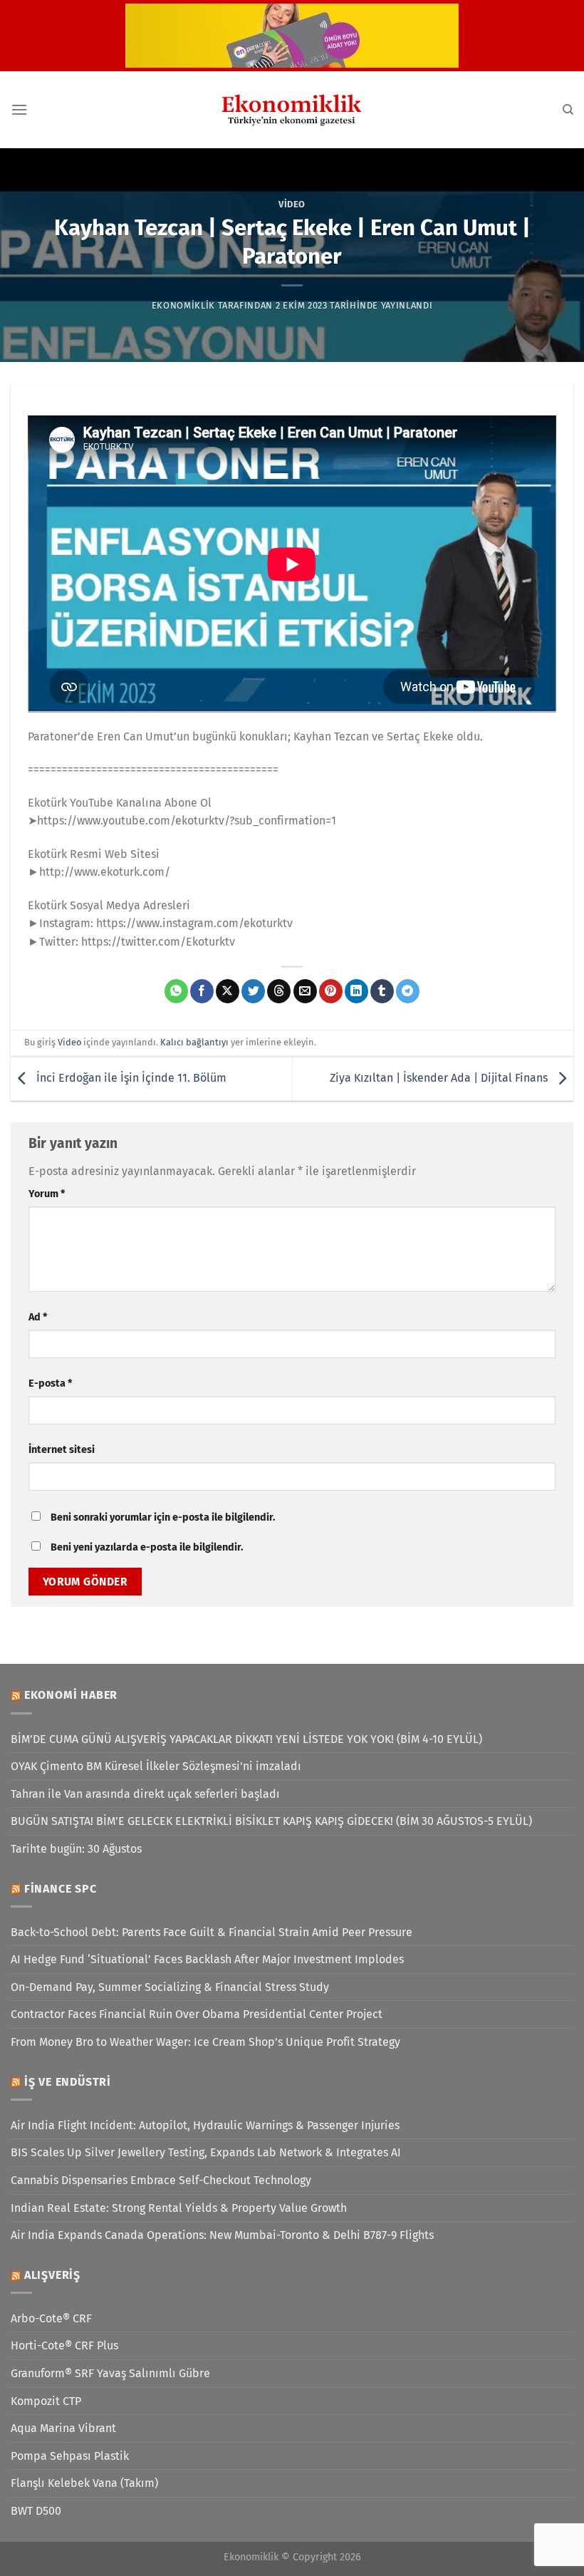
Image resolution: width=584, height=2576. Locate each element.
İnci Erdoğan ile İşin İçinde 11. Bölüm (130, 1078)
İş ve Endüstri (68, 2082)
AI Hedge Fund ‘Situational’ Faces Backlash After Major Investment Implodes (207, 1959)
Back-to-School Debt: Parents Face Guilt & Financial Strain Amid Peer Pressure (212, 1932)
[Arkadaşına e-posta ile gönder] (305, 991)
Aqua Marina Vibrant (63, 2428)
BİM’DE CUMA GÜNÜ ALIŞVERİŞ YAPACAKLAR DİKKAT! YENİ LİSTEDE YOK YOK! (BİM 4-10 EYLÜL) (246, 1739)
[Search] (568, 110)
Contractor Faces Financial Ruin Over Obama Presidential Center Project (197, 2014)
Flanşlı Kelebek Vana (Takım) (84, 2483)
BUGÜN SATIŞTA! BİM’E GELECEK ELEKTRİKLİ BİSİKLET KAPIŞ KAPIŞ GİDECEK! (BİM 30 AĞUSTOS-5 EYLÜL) (271, 1821)
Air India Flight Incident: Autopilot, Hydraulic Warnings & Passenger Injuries (205, 2125)
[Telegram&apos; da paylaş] (408, 991)
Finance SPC (61, 1889)
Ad (38, 1317)
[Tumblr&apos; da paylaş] (382, 991)
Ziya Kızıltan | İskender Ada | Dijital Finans (440, 1078)
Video (292, 204)
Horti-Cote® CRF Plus (64, 2345)
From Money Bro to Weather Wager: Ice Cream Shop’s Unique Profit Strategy (205, 2042)
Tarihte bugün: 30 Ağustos (76, 1849)
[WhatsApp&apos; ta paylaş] (176, 991)
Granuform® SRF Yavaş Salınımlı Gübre (110, 2373)
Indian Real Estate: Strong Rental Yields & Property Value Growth (179, 2208)
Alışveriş (52, 2275)
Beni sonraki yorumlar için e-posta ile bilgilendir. (163, 1517)
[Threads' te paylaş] (279, 991)
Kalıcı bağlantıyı (194, 1042)
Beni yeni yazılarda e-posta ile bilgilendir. (147, 1547)
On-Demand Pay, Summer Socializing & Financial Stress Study (170, 1987)
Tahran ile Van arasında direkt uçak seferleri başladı (145, 1794)
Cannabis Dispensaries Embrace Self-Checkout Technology (161, 2180)
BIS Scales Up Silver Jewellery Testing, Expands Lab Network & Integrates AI (206, 2152)
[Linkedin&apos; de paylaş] (356, 991)
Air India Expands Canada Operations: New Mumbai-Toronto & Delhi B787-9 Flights (222, 2235)
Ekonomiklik (183, 305)
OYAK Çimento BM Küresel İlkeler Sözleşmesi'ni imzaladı (156, 1766)
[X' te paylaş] (228, 991)
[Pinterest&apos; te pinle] (331, 991)
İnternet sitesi (62, 1450)
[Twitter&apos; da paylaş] (253, 991)
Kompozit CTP (46, 2401)
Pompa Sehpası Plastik (70, 2456)
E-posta (50, 1383)
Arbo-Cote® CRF (51, 2318)
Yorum (47, 1194)
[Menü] (19, 109)
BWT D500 (36, 2511)
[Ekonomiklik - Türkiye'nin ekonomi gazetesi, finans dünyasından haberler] (292, 110)
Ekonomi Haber (71, 1695)
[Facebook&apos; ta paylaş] (202, 991)
